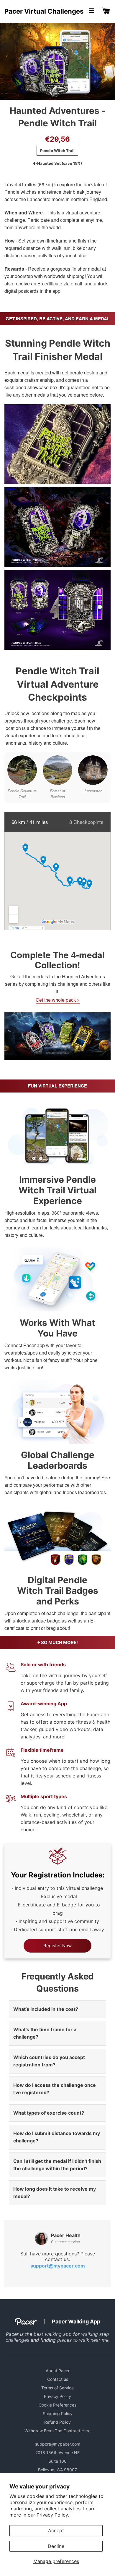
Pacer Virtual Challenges (44, 11)
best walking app (53, 2334)
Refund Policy (57, 2422)
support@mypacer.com (58, 2266)
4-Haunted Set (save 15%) (57, 163)
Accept (56, 2530)
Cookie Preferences (57, 2405)
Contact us (58, 2379)
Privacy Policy (57, 2396)
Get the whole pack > (58, 1000)
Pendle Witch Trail (57, 151)
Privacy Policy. (53, 2515)
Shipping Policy (58, 2413)
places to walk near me (83, 2340)
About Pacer (58, 2371)
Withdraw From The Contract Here (57, 2431)
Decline (56, 2546)
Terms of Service (57, 2388)
